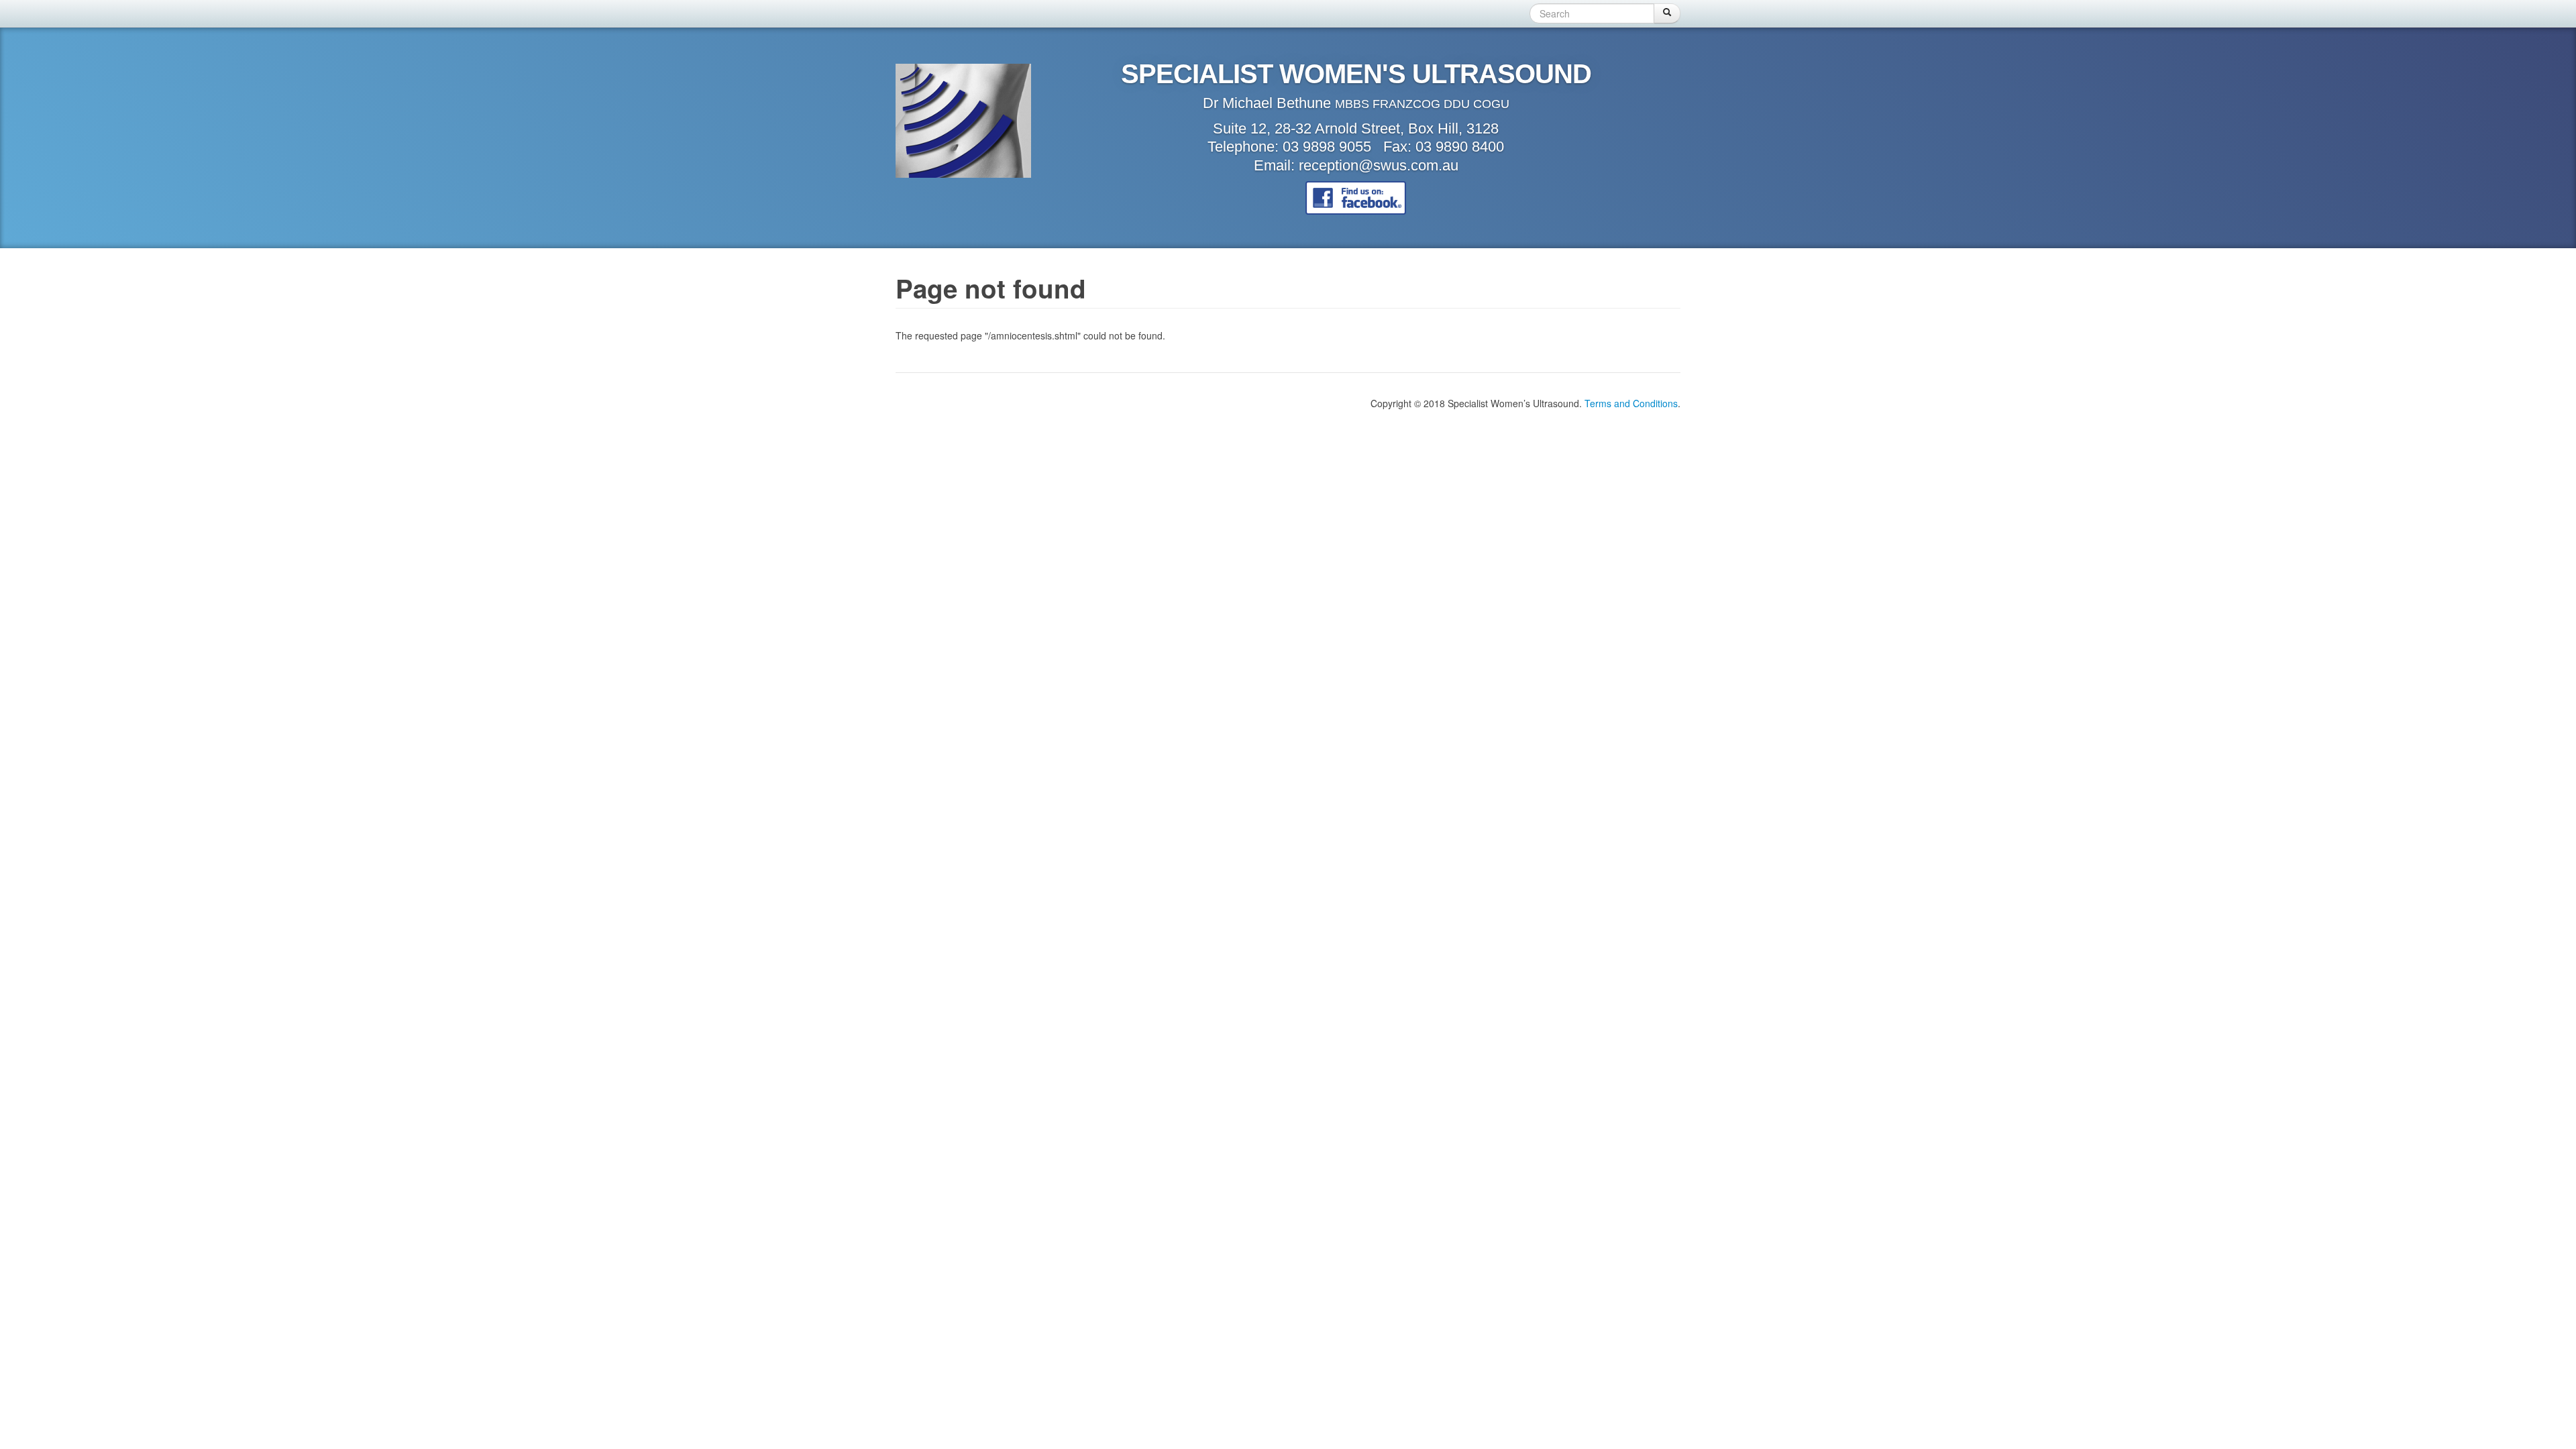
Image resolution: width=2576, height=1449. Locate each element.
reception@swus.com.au (1379, 165)
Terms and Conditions (1631, 403)
